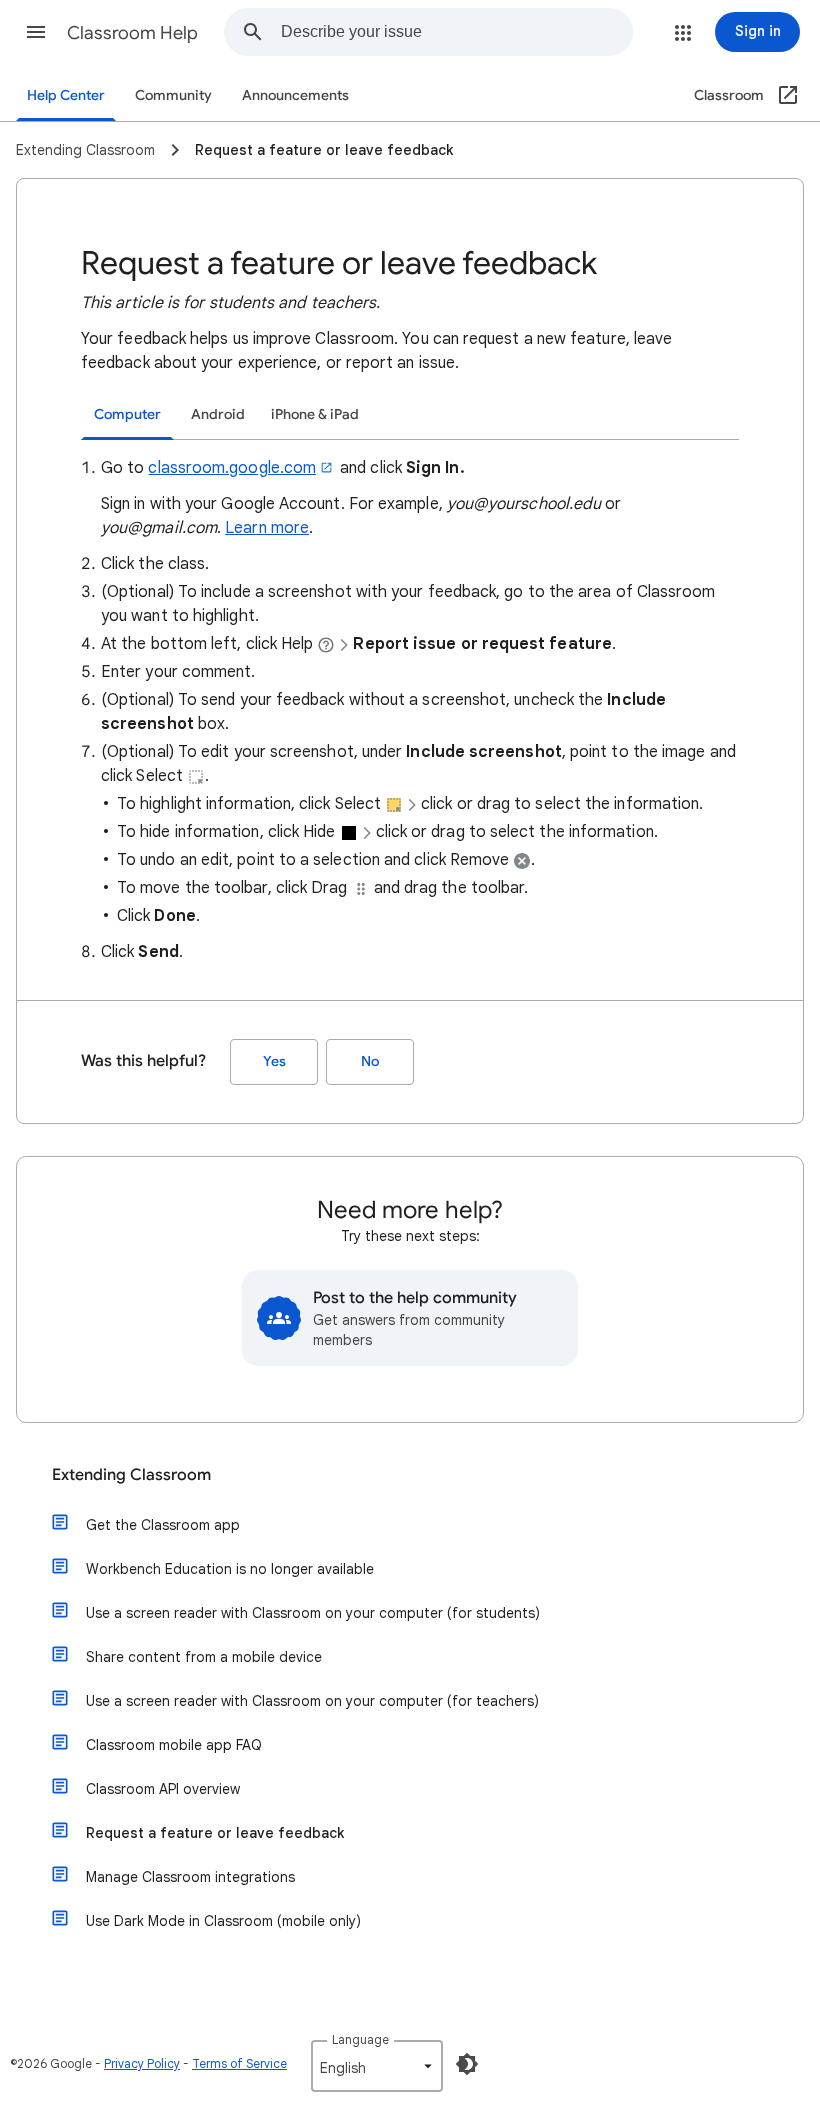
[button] (36, 32)
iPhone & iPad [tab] (315, 414)
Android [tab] (218, 414)
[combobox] (456, 32)
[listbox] (377, 2066)
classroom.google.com (232, 468)
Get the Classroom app (163, 1525)
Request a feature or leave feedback (215, 1833)
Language (360, 2039)
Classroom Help (132, 33)
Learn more (267, 528)
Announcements (295, 95)
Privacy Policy (142, 2063)
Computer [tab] (127, 414)
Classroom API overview (163, 1789)
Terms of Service (239, 2063)
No (370, 1061)
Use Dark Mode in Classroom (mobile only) (223, 1921)
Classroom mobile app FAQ (174, 1745)
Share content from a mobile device (204, 1657)
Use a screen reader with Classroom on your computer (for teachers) (312, 1701)
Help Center (66, 95)
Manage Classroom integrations (190, 1877)
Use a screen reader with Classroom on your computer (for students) (313, 1613)
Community (173, 95)
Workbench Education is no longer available (230, 1569)
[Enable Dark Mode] (467, 2064)
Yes (274, 1061)
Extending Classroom (131, 1475)
